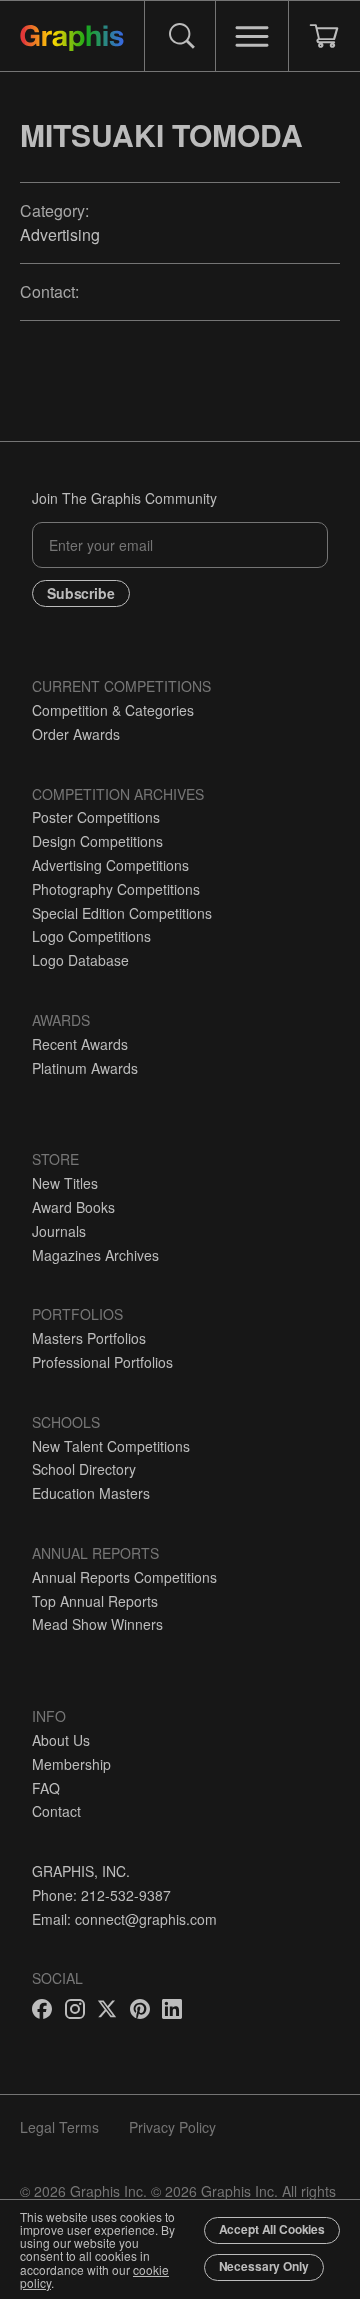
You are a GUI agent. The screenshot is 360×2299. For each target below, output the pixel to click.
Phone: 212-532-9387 (101, 1895)
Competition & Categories (113, 710)
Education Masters (91, 1493)
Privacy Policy (172, 2127)
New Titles (65, 1183)
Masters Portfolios (89, 1338)
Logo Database (80, 960)
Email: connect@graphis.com (124, 1919)
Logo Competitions (91, 936)
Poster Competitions (96, 817)
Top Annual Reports (95, 1601)
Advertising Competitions (110, 865)
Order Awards (76, 734)
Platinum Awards (85, 1068)
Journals (59, 1231)
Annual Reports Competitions (124, 1577)
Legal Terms (59, 2127)
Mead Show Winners (97, 1624)
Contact (56, 1811)
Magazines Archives (95, 1255)
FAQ (46, 1788)
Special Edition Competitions (122, 913)
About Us (61, 1740)
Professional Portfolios (102, 1362)
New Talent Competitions (111, 1446)
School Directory (84, 1469)
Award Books (73, 1207)
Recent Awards (80, 1044)
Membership (71, 1764)
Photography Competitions (116, 889)
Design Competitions (97, 841)
